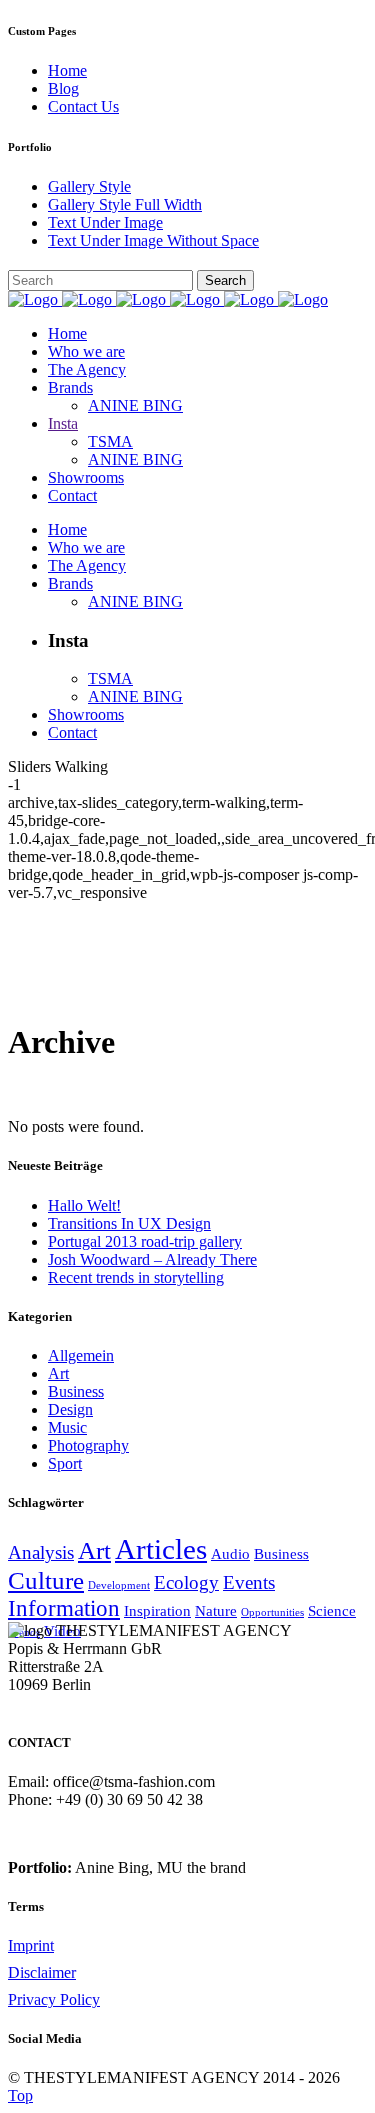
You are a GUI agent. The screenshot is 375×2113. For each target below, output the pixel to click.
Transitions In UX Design (129, 1223)
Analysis (41, 1552)
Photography (88, 1445)
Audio (230, 1553)
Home (67, 70)
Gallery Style (89, 186)
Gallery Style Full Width (125, 204)
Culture (46, 1580)
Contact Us (83, 106)
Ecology (186, 1582)
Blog (63, 88)
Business (76, 1391)
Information (64, 1608)
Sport (65, 1463)
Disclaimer (42, 1972)
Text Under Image (105, 222)
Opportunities (272, 1612)
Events (249, 1582)
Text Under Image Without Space (153, 240)
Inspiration (157, 1610)
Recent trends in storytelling (136, 1277)
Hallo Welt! (84, 1205)
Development (119, 1585)
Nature (216, 1610)
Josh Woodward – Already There (152, 1259)
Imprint (31, 1945)
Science (332, 1610)
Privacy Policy (54, 1999)
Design (70, 1409)
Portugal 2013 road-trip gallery (145, 1241)
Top (20, 2095)
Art (58, 1373)
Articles (161, 1549)
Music (67, 1427)
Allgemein (81, 1355)
